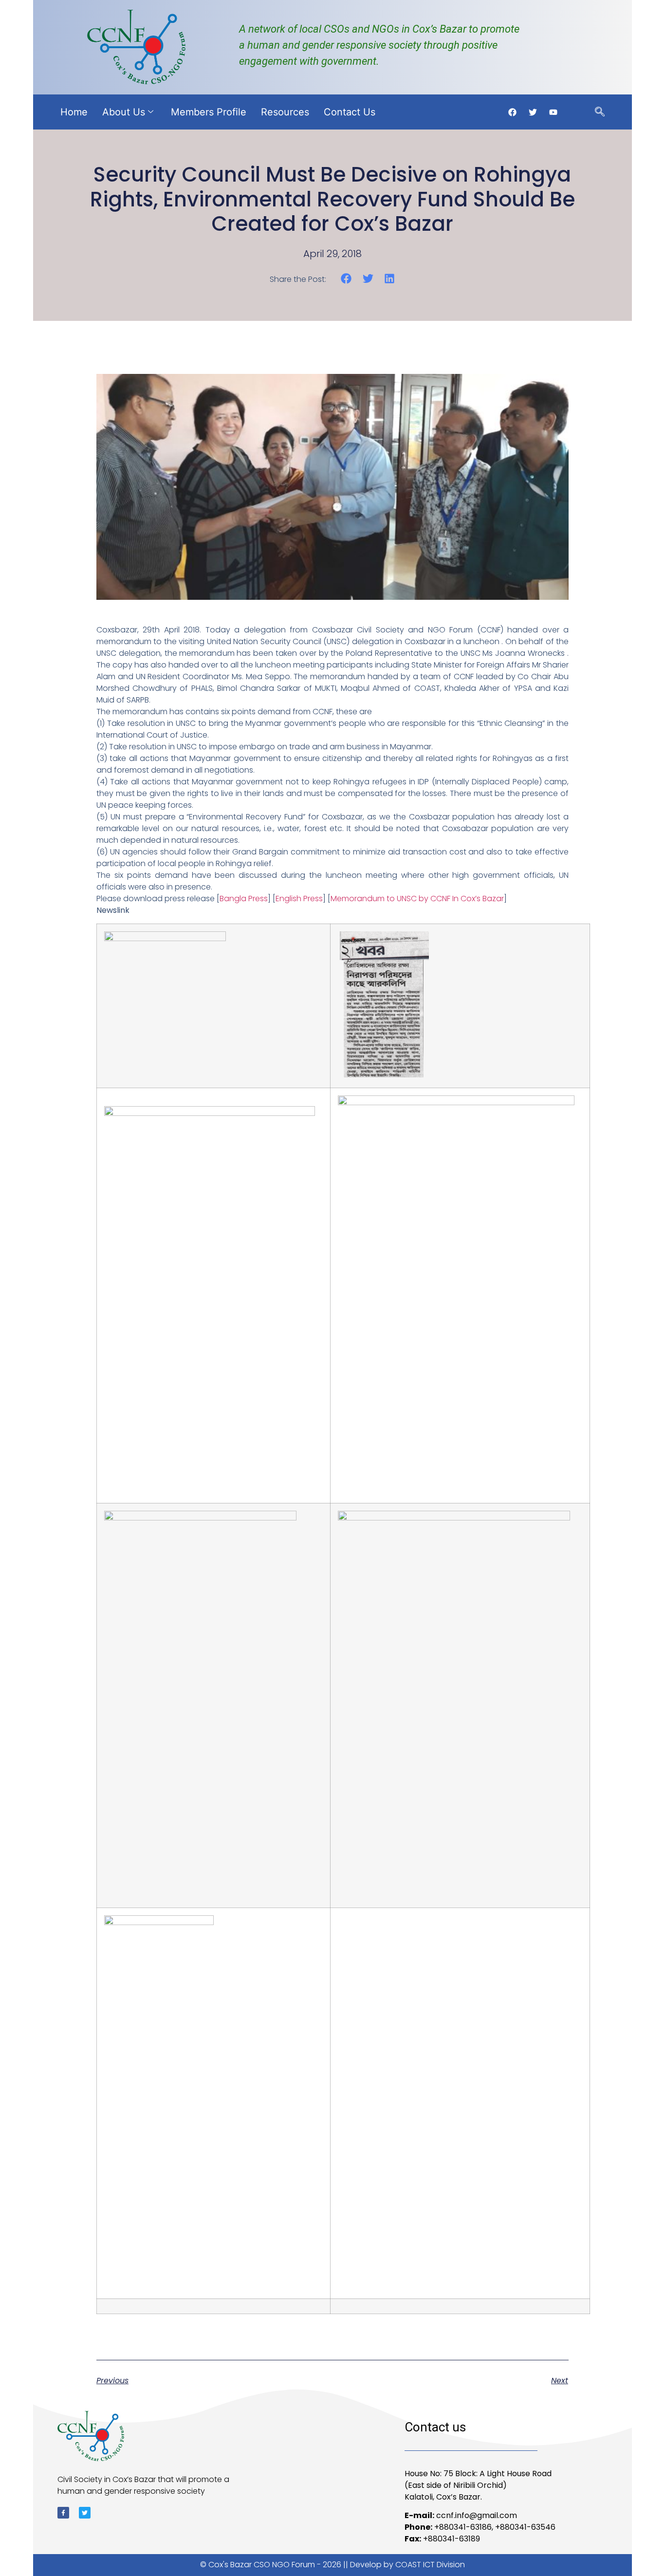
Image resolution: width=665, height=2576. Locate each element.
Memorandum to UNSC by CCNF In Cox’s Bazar (417, 899)
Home (74, 112)
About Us (124, 112)
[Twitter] (85, 2513)
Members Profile (209, 112)
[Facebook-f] (63, 2513)
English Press (299, 899)
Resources (285, 112)
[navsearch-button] (600, 112)
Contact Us (350, 112)
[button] (346, 279)
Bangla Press (244, 899)
